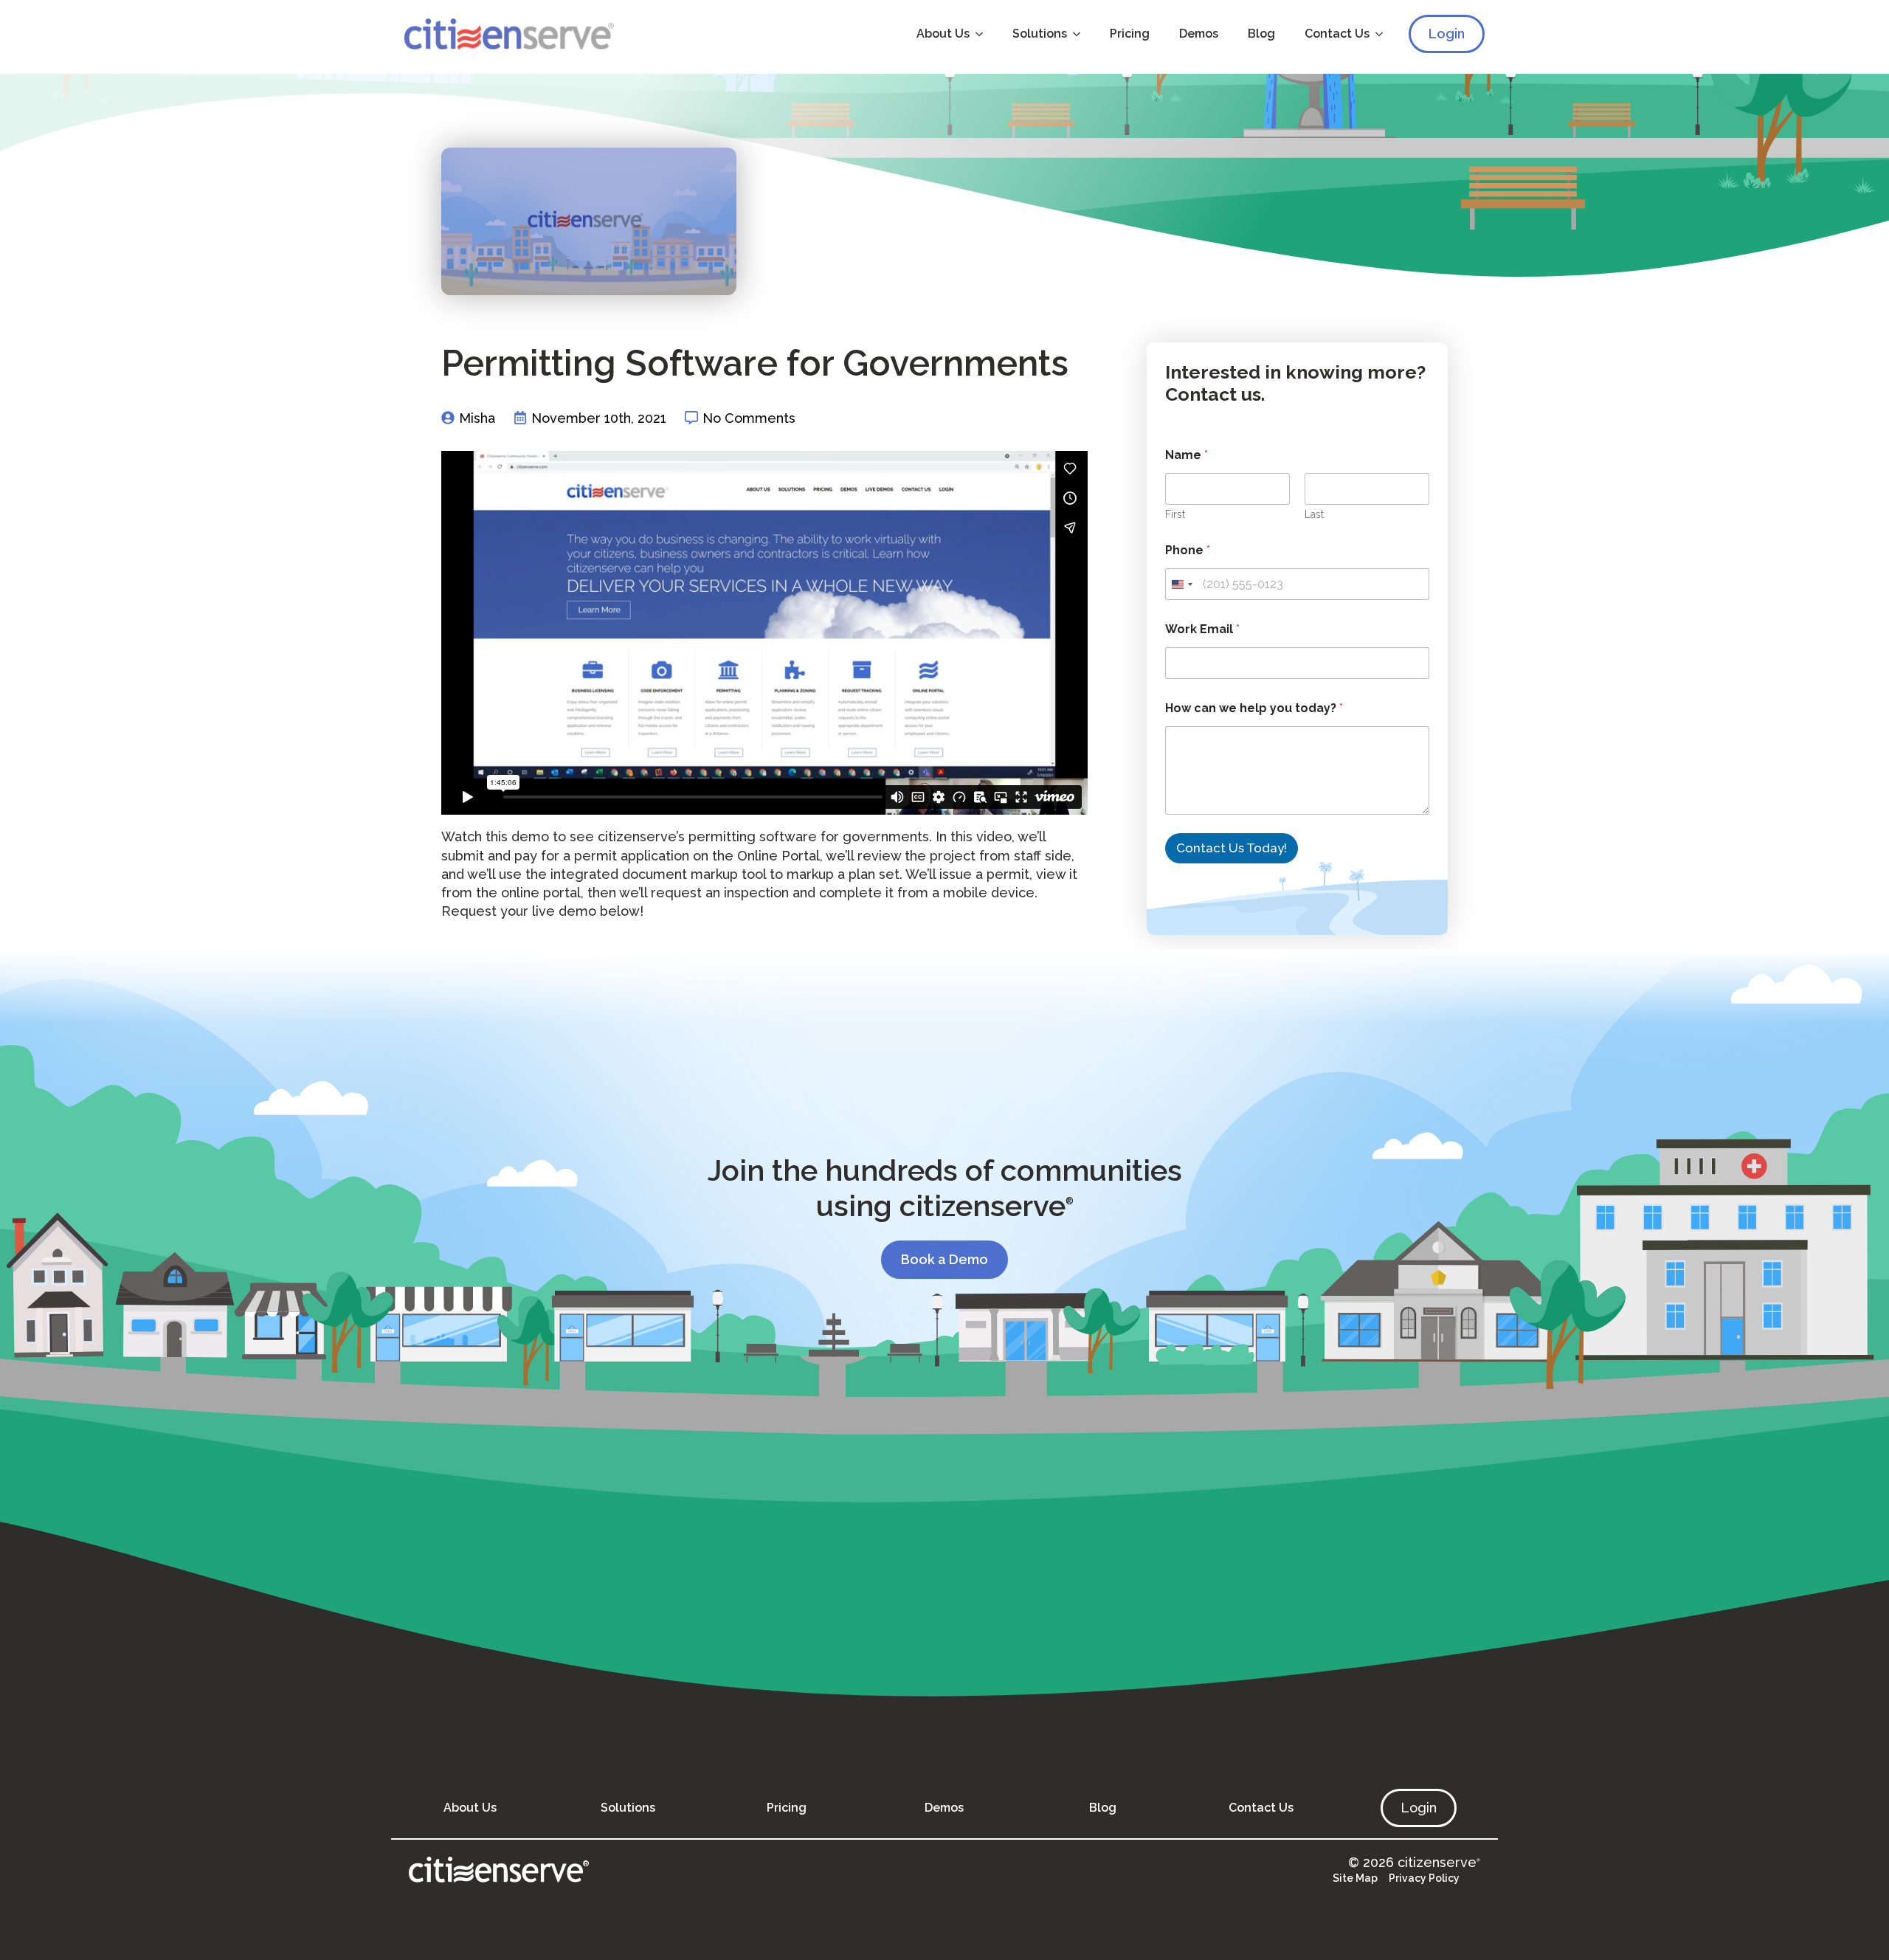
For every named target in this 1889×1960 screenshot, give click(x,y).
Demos (1199, 34)
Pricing (1130, 34)
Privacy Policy (1424, 1878)
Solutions (1040, 34)
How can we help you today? (1254, 708)
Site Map (1355, 1878)
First (1175, 514)
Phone (1188, 550)
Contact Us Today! (1232, 848)
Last (1314, 514)
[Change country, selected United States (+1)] (1181, 584)
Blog (1261, 34)
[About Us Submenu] (984, 34)
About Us (943, 34)
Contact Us (1337, 34)
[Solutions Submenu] (1081, 34)
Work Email (1202, 629)
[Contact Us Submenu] (1384, 34)
